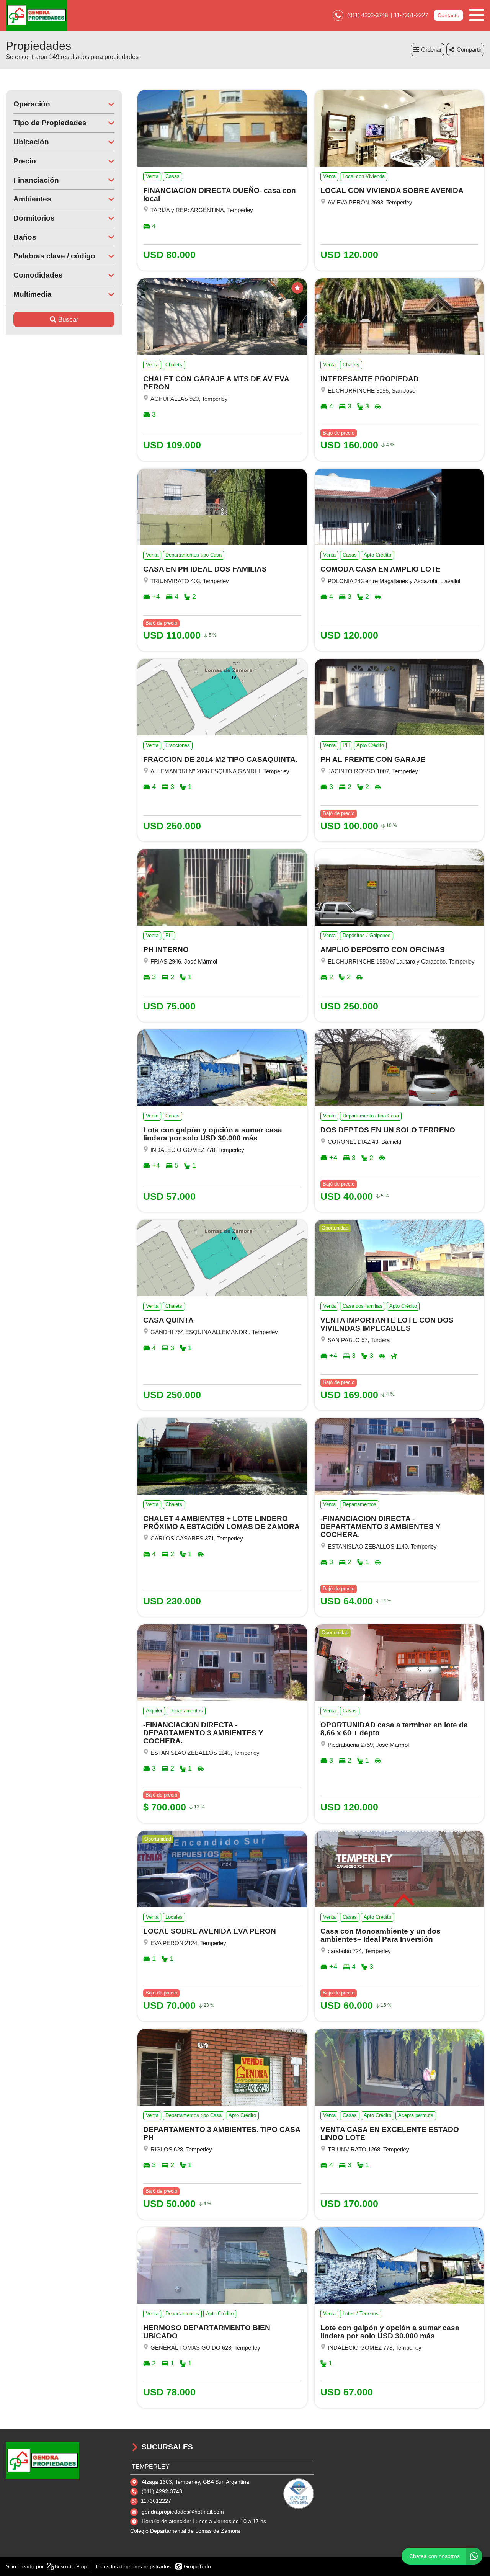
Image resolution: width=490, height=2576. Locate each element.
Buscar (68, 319)
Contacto (448, 15)
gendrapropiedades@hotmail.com (183, 2512)
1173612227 (156, 2501)
